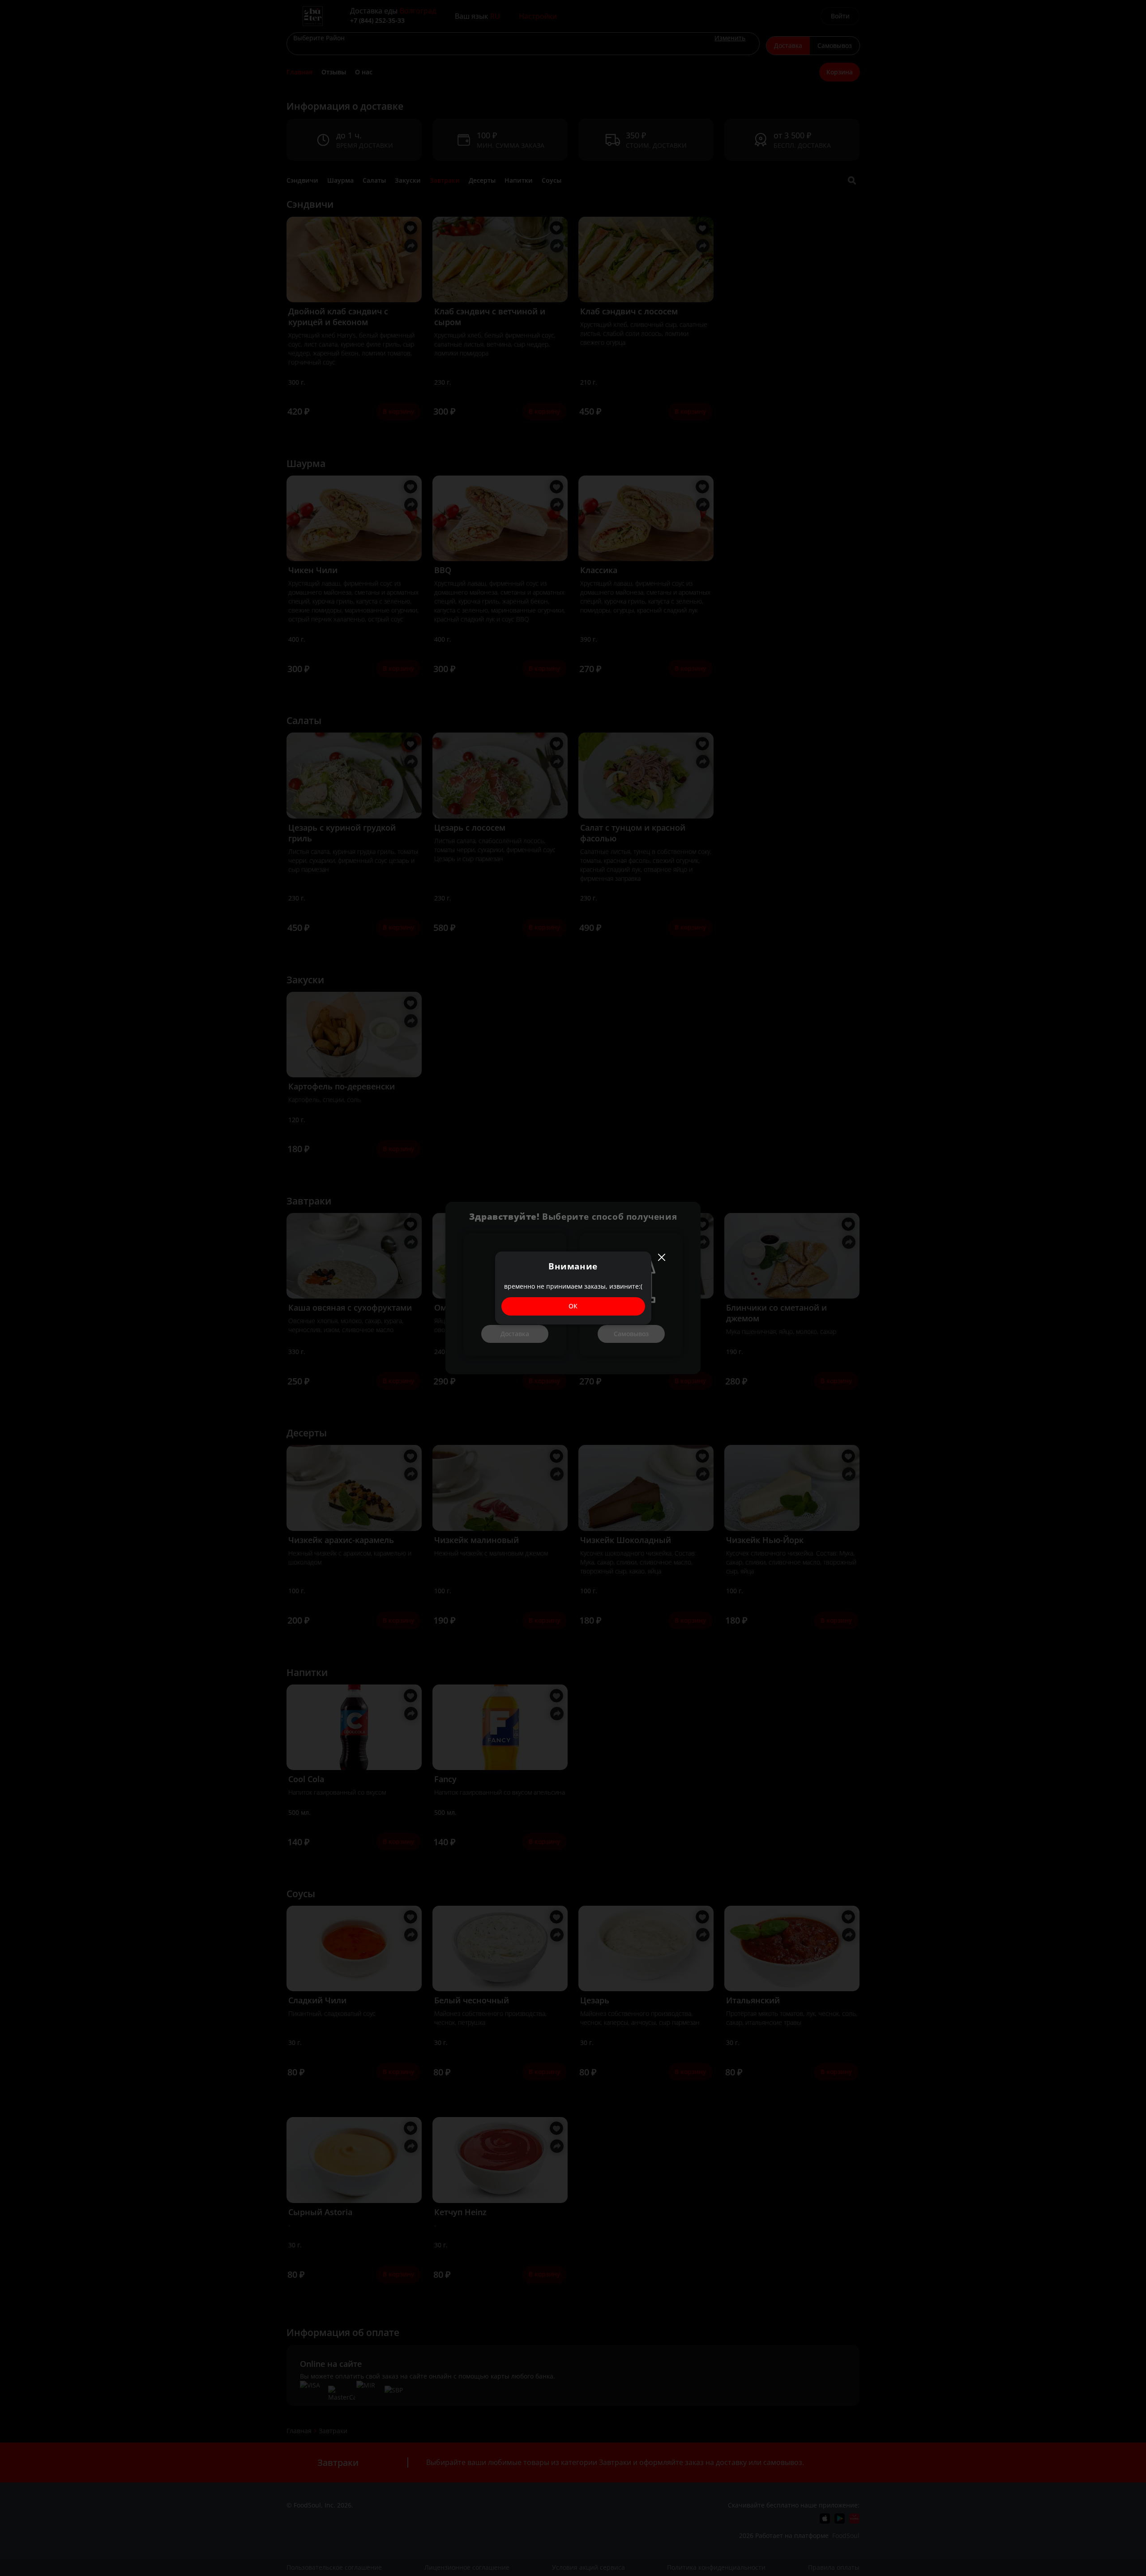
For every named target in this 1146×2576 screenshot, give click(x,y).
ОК (573, 1306)
